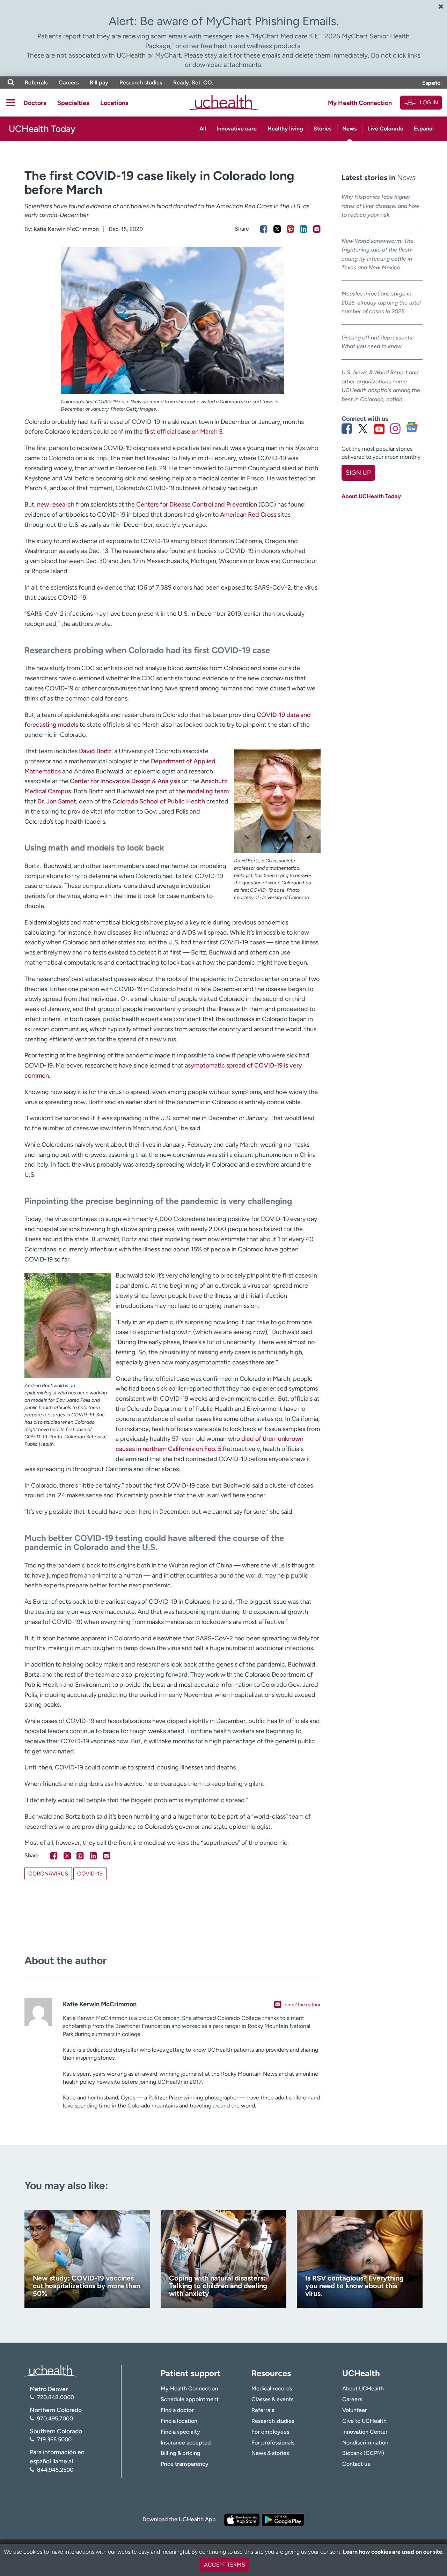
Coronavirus (48, 1874)
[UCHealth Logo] (51, 2370)
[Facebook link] (347, 429)
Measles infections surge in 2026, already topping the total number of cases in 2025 (381, 302)
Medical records (272, 2388)
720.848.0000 (56, 2397)
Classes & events (272, 2399)
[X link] (363, 429)
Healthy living (285, 129)
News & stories (270, 2453)
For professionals (273, 2443)
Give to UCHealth (364, 2421)
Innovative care (237, 129)
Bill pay (99, 83)
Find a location (179, 2421)
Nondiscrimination (365, 2443)
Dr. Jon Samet (57, 801)
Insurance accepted (186, 2443)
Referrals (36, 83)
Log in (429, 102)
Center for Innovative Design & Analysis (125, 781)
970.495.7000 (55, 2418)
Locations (114, 103)
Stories (323, 129)
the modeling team (202, 791)
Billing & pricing (180, 2453)
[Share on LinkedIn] (304, 229)
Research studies (141, 83)
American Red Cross (248, 515)
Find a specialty (180, 2432)
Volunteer (355, 2410)
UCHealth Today (42, 129)
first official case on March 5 (183, 432)
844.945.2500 (55, 2470)
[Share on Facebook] (264, 229)
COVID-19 (90, 1874)
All (203, 129)
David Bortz (95, 751)
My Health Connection (360, 103)
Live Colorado (385, 129)
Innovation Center (365, 2432)
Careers (69, 83)
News (349, 129)
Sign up (358, 473)
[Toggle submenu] (11, 103)
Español (432, 83)
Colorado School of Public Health (159, 801)
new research (56, 504)
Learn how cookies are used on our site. (393, 2552)
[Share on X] (277, 229)
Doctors (35, 103)
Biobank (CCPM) (363, 2453)
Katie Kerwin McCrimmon (66, 229)
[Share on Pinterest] (290, 229)
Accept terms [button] (225, 2565)
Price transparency (185, 2464)
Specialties (73, 103)
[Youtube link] (379, 429)
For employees (270, 2432)
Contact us (356, 2464)
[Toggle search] (11, 83)
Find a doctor (177, 2410)
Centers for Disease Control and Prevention (197, 504)
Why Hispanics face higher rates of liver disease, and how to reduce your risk (380, 206)
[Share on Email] (317, 229)
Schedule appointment (190, 2399)
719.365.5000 (54, 2439)
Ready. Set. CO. (193, 83)
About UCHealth (363, 2388)
